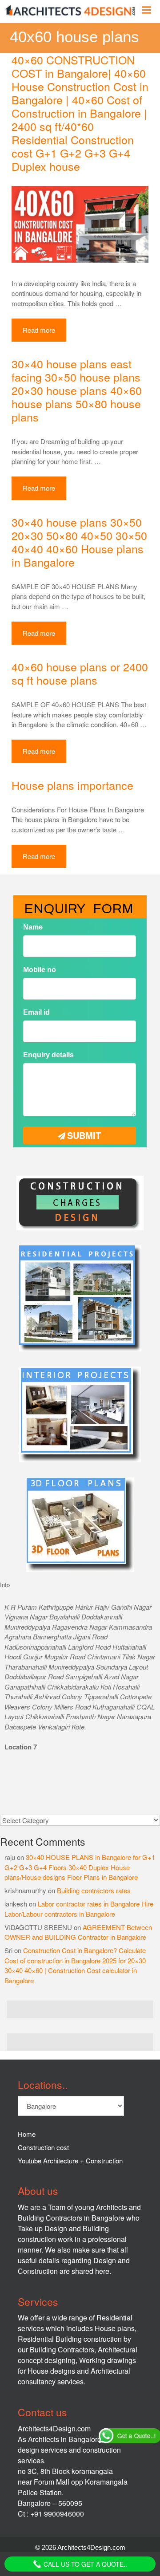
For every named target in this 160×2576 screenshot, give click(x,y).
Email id (32, 1286)
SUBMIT (84, 1400)
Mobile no (36, 1247)
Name (29, 1207)
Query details (41, 1325)
